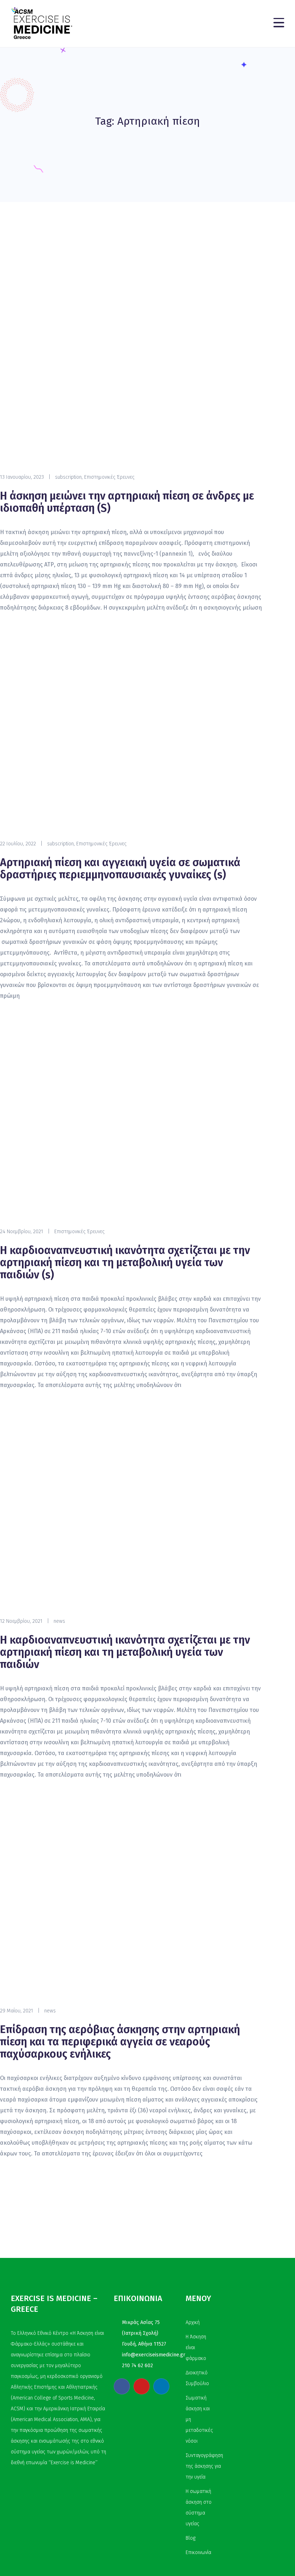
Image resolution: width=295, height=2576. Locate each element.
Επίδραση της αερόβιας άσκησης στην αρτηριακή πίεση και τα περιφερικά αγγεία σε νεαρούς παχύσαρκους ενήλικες (120, 2042)
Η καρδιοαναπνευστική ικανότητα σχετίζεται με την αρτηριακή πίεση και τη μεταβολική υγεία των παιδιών (125, 1652)
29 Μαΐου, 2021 (17, 2011)
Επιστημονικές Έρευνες (109, 477)
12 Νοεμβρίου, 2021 (21, 1621)
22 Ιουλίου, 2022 (18, 844)
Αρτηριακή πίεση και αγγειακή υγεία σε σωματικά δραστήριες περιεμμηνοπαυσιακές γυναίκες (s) (120, 869)
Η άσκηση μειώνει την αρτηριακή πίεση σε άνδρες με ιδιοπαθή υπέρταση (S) (127, 502)
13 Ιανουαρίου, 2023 (22, 477)
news (59, 1621)
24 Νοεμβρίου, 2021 (22, 1232)
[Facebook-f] (122, 2386)
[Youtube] (142, 2386)
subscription (68, 477)
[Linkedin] (161, 2386)
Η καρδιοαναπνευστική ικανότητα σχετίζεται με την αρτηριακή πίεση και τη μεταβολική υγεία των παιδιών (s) (125, 1263)
